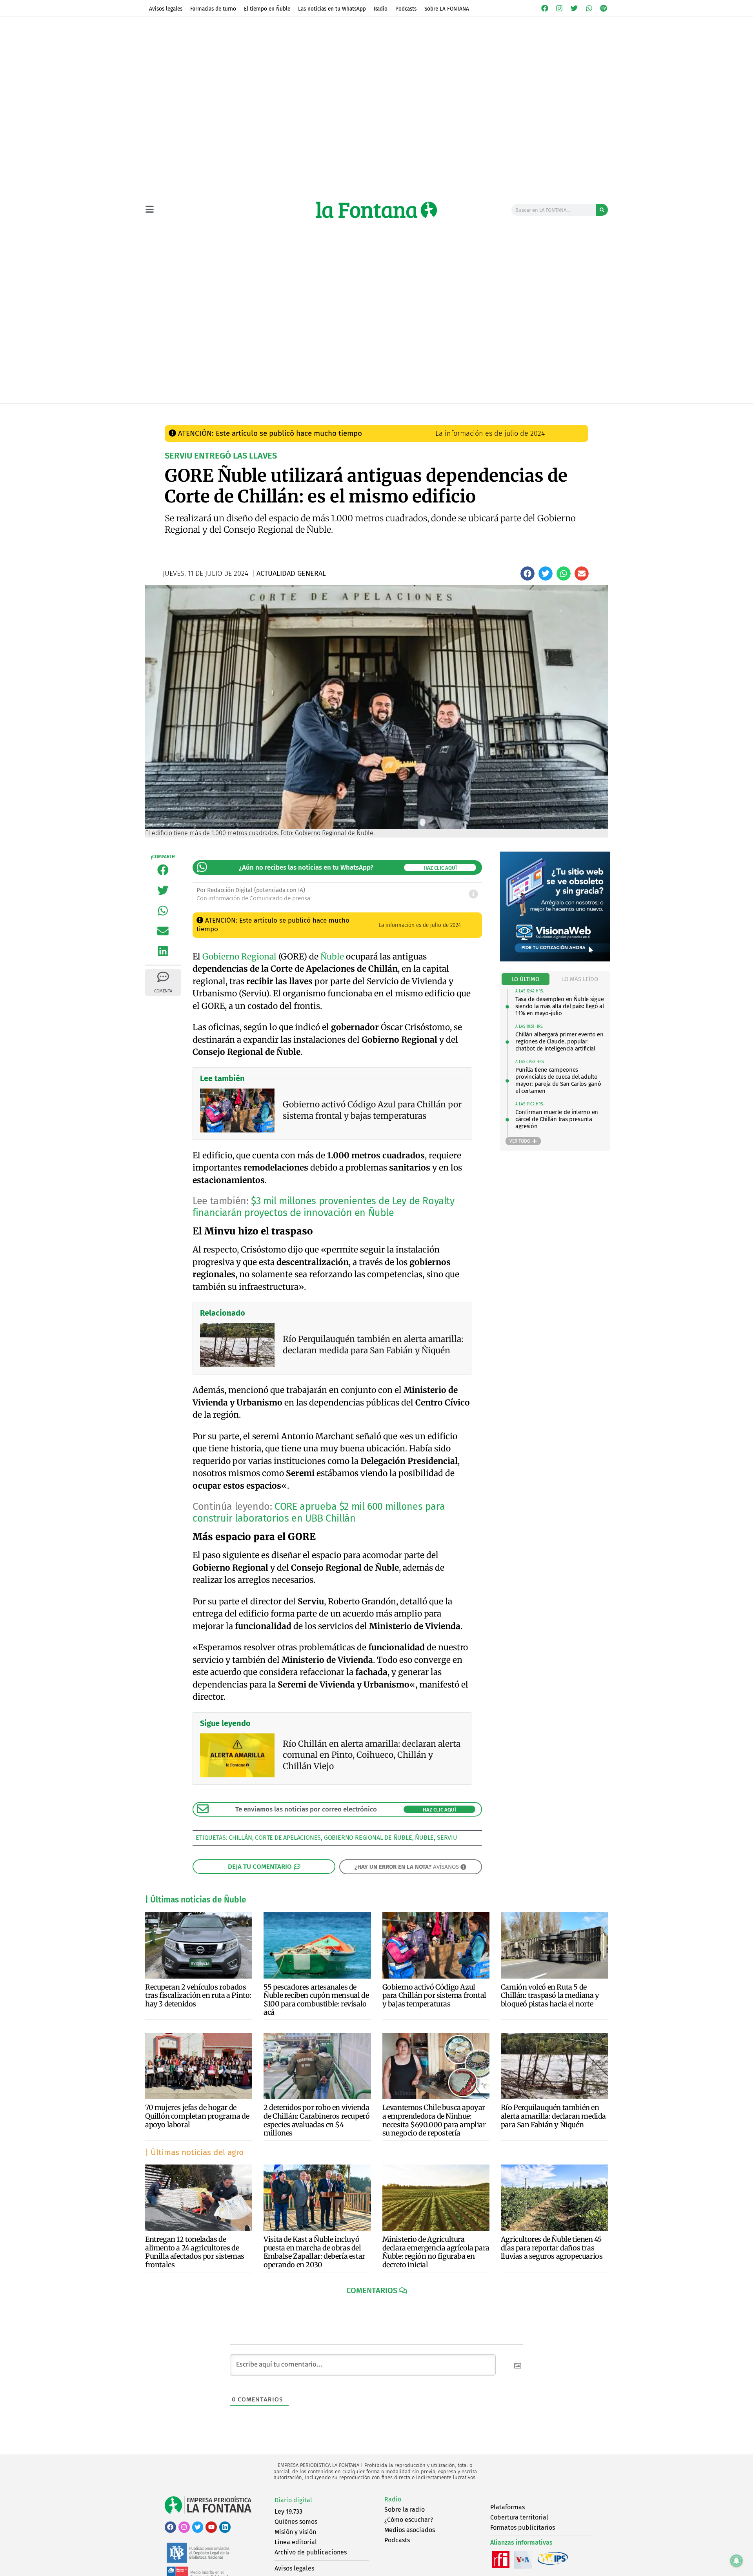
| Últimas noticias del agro (194, 2152)
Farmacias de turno (213, 9)
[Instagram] (560, 8)
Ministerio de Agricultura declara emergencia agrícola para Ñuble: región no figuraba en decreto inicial (436, 2252)
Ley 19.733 (288, 2511)
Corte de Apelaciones (288, 1838)
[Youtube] (211, 2527)
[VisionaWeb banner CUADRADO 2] (555, 959)
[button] (527, 573)
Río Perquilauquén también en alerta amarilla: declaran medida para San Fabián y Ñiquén (553, 2116)
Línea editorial (296, 2542)
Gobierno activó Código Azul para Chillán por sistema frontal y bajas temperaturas (434, 1995)
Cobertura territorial (519, 2517)
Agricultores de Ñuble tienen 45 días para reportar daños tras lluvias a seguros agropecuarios (552, 2248)
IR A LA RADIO (581, 411)
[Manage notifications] (737, 2561)
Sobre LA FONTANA (447, 9)
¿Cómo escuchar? (409, 2520)
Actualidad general (333, 411)
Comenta (163, 991)
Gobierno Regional (239, 957)
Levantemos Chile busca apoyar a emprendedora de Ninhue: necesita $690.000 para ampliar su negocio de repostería (434, 2120)
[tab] (526, 979)
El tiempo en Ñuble (267, 9)
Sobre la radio (405, 2510)
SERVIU (447, 1838)
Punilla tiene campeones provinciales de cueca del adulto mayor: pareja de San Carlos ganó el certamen (558, 1080)
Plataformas (507, 2507)
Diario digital (293, 2500)
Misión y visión (295, 2532)
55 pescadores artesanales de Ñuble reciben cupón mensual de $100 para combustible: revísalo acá (316, 2000)
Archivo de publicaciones (311, 2552)
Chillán (240, 1838)
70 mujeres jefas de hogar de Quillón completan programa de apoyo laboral (197, 2116)
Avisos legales (166, 9)
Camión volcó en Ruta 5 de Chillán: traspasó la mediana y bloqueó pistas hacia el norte (550, 1995)
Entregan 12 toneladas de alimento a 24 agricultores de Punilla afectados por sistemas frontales (195, 2252)
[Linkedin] (225, 2527)
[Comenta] (163, 977)
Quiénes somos (296, 2522)
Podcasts (406, 9)
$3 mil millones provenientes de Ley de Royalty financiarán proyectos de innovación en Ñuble (323, 1207)
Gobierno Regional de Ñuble (368, 1838)
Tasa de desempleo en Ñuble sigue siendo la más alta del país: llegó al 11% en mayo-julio (560, 1006)
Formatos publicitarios (523, 2528)
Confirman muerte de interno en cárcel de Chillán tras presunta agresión (557, 1119)
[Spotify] (604, 8)
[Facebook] (545, 8)
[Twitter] (574, 8)
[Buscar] (602, 210)
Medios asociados (410, 2530)
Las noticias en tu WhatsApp (332, 9)
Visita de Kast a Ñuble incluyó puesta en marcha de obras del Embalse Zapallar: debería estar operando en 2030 (314, 2252)
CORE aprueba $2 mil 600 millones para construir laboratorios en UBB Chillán (319, 1513)
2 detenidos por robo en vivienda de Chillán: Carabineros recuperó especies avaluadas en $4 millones (316, 2120)
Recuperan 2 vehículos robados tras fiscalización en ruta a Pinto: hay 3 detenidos (198, 1995)
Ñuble (332, 957)
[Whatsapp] (589, 8)
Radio (381, 9)
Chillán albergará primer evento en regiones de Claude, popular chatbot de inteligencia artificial (559, 1041)
